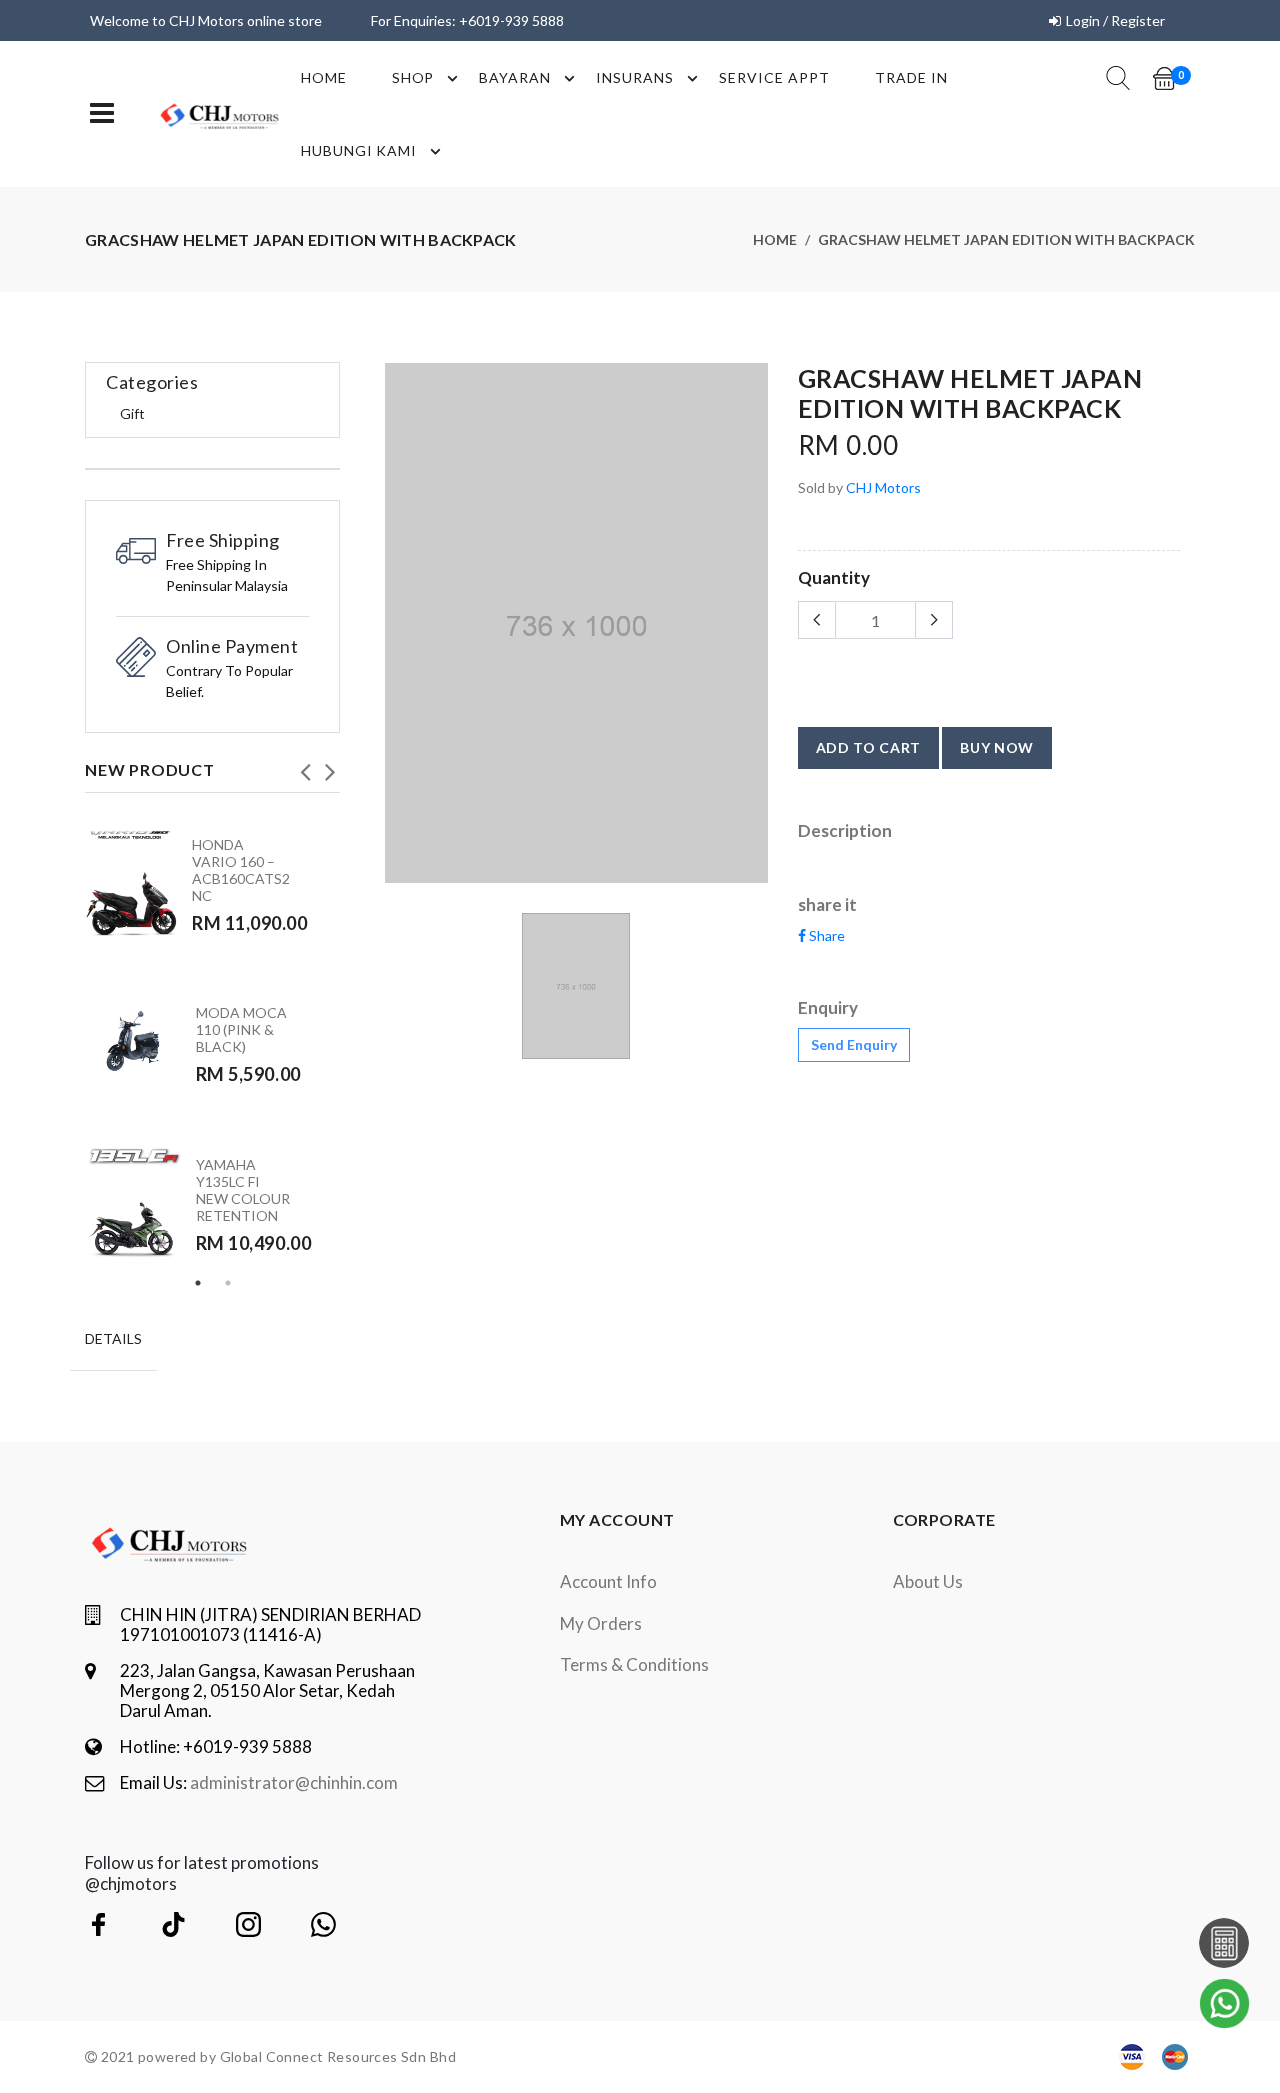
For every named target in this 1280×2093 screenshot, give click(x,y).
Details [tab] (113, 1338)
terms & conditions (634, 1664)
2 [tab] (228, 1283)
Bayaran (515, 77)
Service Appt (774, 77)
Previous (305, 766)
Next (330, 766)
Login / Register (1115, 20)
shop (413, 77)
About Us (928, 1581)
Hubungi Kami (359, 150)
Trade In (911, 77)
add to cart (869, 747)
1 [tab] (198, 1283)
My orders (601, 1623)
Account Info (608, 1581)
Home (324, 77)
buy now (997, 747)
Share (825, 935)
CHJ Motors (883, 487)
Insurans (635, 77)
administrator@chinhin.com (294, 1782)
